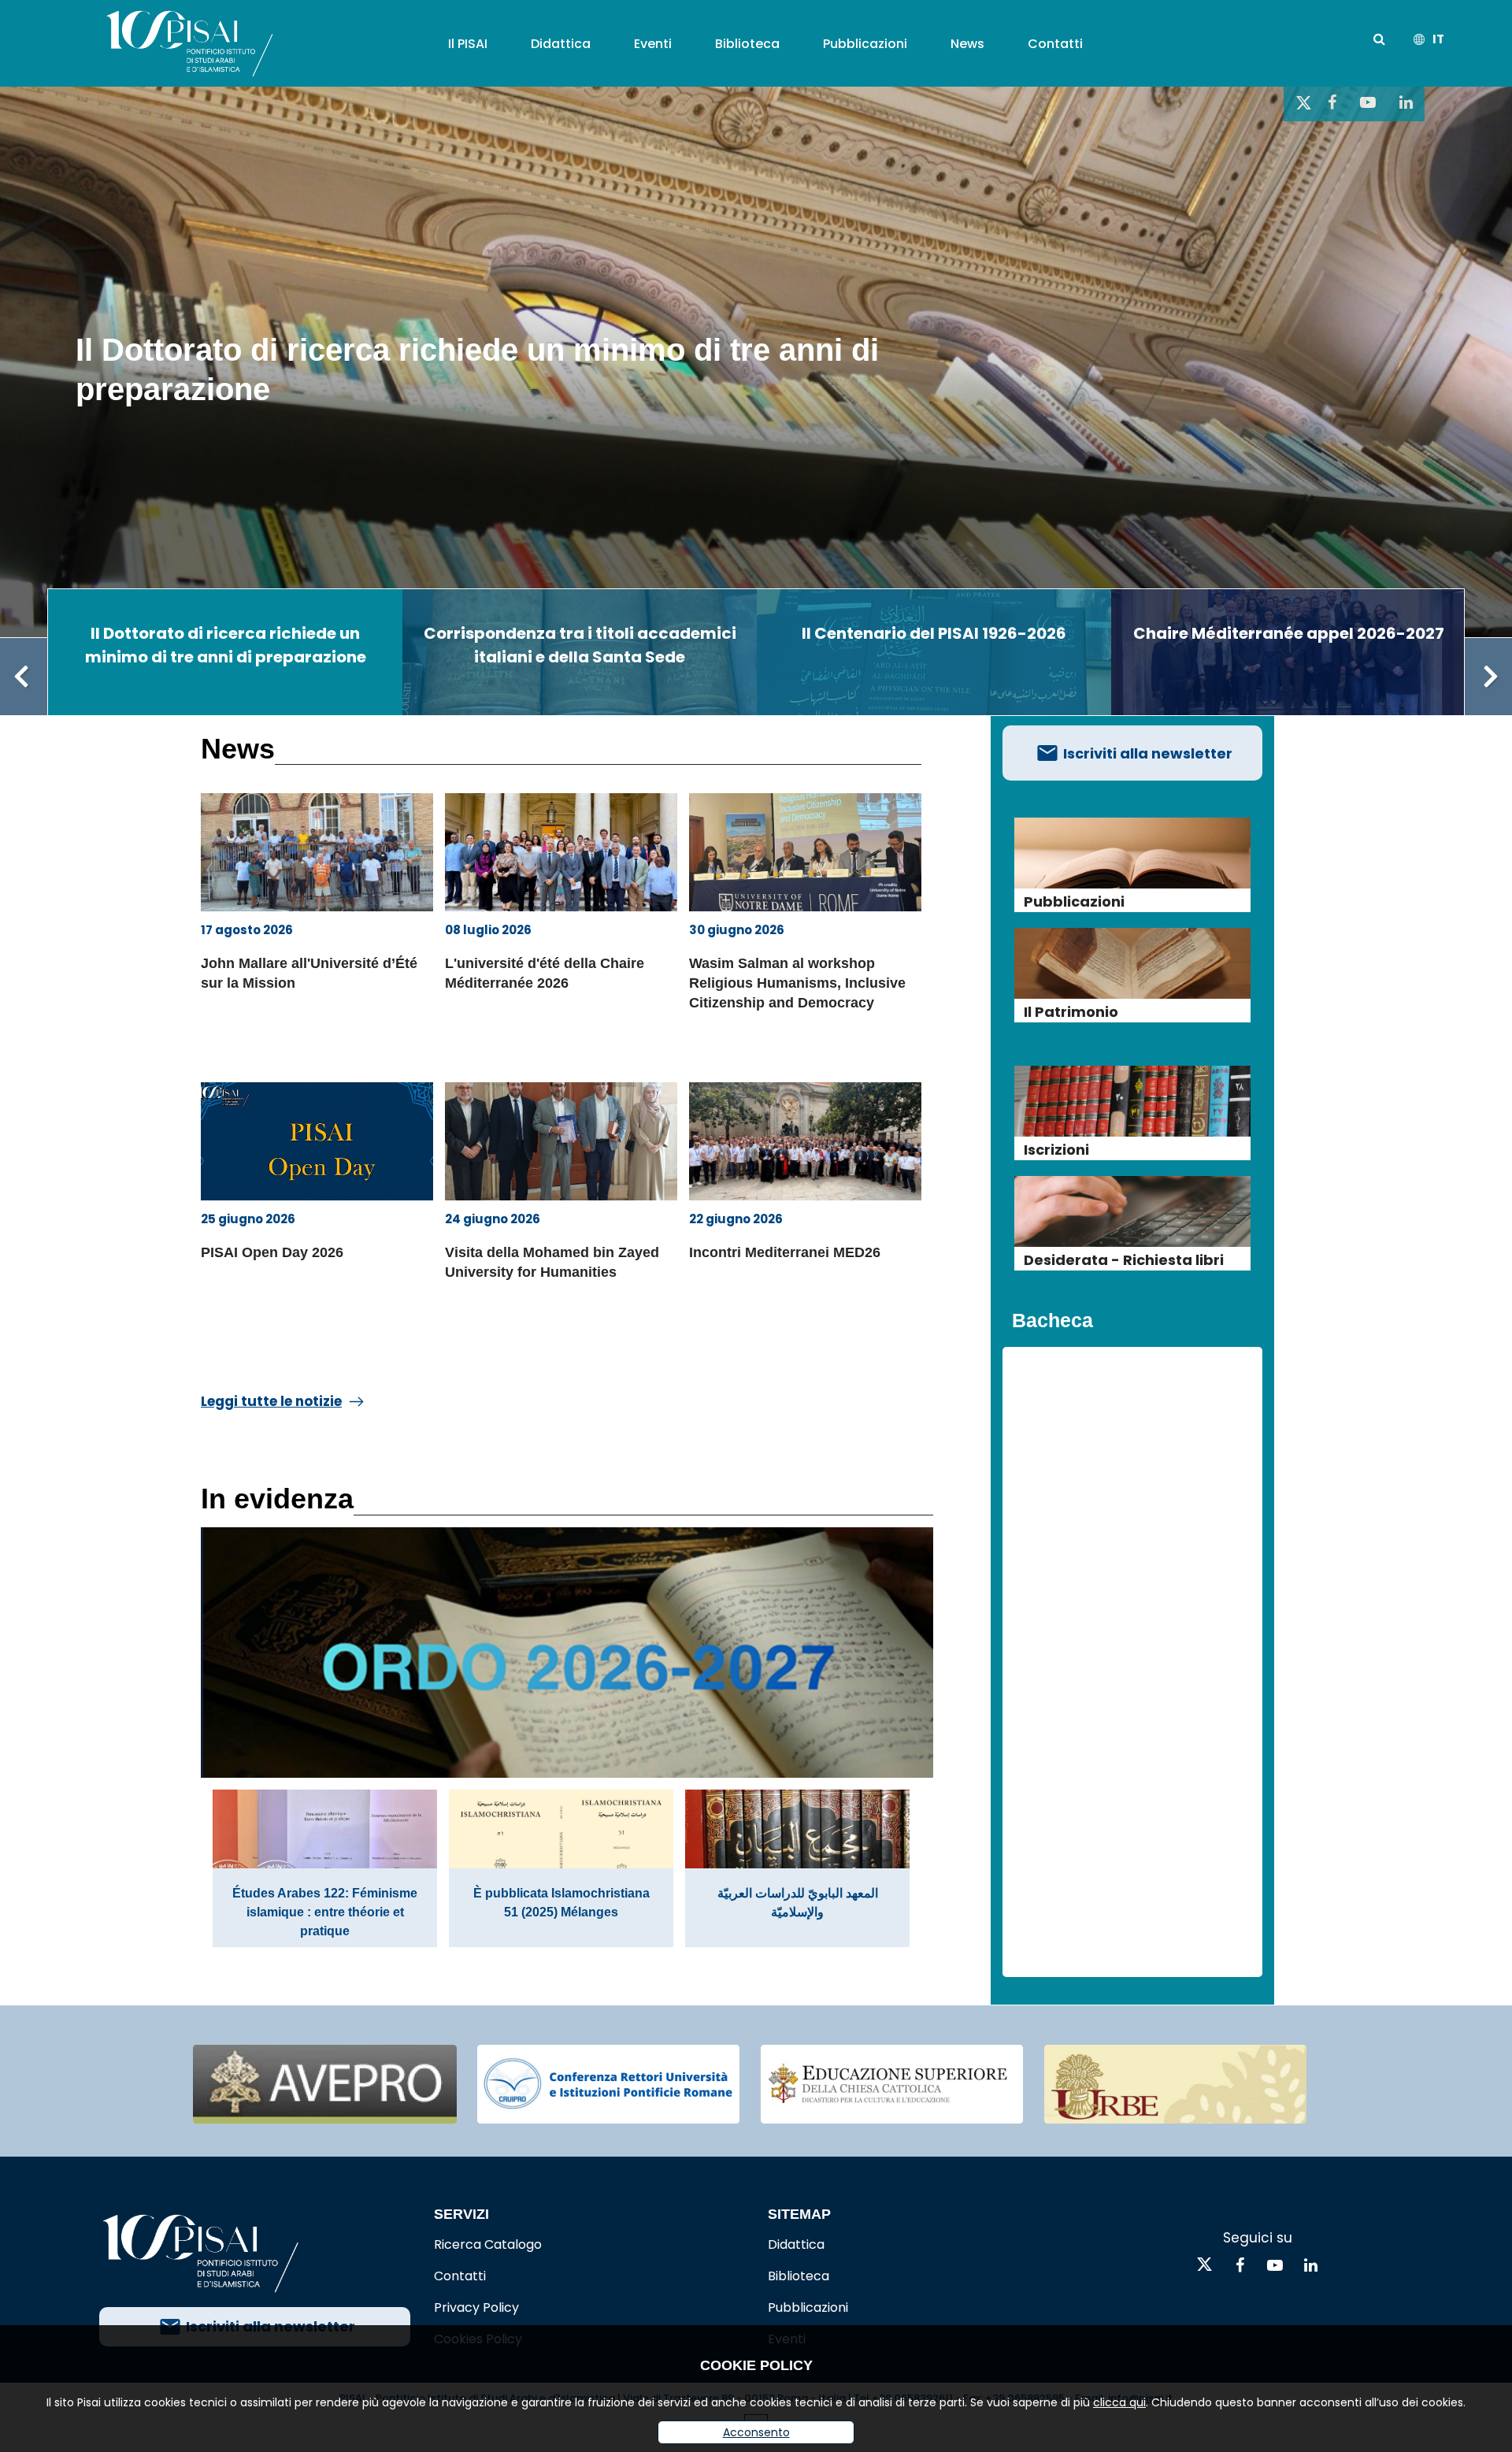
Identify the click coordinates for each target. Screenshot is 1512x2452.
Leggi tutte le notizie (271, 1401)
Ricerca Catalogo (488, 2244)
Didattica (561, 44)
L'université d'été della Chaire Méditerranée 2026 (545, 973)
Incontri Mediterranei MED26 (785, 1252)
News (967, 44)
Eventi (653, 44)
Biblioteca (747, 44)
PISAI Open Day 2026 (272, 1252)
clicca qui (1119, 2402)
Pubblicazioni (865, 44)
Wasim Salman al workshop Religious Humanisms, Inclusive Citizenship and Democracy (797, 983)
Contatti (1055, 44)
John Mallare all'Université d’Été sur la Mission (309, 973)
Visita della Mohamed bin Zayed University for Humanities (552, 1262)
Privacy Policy (476, 2307)
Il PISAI (468, 44)
